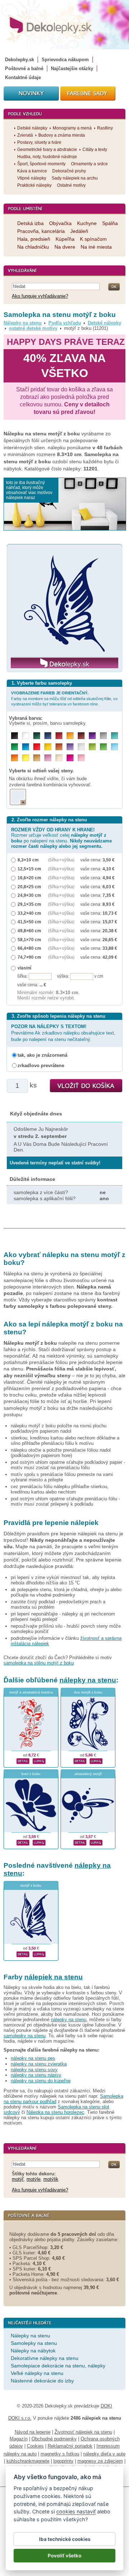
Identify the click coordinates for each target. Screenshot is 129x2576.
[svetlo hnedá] (37, 758)
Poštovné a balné (24, 69)
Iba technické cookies (65, 2539)
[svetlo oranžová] (15, 758)
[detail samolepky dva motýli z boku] (80, 1760)
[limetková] (92, 747)
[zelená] (15, 747)
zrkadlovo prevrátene (41, 1065)
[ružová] (81, 758)
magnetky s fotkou (60, 2454)
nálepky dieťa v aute (104, 2454)
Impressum (108, 2446)
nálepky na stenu (88, 1680)
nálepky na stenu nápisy (36, 2075)
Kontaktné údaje (23, 77)
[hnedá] (81, 736)
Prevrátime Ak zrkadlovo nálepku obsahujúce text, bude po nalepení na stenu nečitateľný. (63, 1033)
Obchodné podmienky (54, 2439)
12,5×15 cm (29, 869)
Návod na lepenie (33, 2432)
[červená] (37, 747)
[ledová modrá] (114, 747)
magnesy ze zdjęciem (100, 2461)
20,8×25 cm (29, 887)
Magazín (19, 2439)
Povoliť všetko (64, 2556)
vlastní (24, 968)
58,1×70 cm (29, 940)
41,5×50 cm (29, 922)
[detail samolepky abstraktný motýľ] (80, 1842)
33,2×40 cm (29, 913)
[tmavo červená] (59, 736)
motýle (34, 2179)
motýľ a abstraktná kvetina (31, 1692)
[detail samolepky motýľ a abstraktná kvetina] (23, 1760)
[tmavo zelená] (37, 736)
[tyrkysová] (114, 736)
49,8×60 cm (29, 931)
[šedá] (103, 736)
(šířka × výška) (61, 860)
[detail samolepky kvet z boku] (23, 1842)
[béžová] (59, 758)
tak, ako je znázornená (42, 1055)
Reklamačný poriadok (70, 2446)
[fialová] (92, 736)
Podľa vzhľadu (65, 323)
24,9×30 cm (29, 895)
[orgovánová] (48, 758)
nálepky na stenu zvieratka (39, 2064)
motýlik (51, 2179)
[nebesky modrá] (26, 747)
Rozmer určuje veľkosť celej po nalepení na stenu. (61, 838)
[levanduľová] (70, 747)
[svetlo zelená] (103, 747)
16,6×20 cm (29, 878)
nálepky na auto (20, 2454)
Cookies (35, 2446)
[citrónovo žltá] (26, 758)
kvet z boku (31, 1774)
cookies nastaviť (76, 2511)
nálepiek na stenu (54, 1977)
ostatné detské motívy (33, 328)
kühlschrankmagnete (28, 2461)
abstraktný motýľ (88, 1774)
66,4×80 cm (29, 948)
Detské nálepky (104, 323)
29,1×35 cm (29, 904)
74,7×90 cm (29, 957)
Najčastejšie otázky (72, 69)
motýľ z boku (31, 1885)
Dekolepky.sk (20, 60)
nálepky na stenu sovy (34, 2070)
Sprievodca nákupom (65, 60)
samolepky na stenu (25, 2036)
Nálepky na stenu (23, 323)
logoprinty (63, 2461)
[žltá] (48, 747)
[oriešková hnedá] (59, 747)
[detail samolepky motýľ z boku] (23, 1954)
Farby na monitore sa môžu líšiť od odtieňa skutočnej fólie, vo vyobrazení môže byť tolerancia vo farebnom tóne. (64, 698)
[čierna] (15, 736)
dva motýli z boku (88, 1692)
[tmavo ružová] (70, 758)
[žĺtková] (70, 736)
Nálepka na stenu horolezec (55, 2112)
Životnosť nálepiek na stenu (83, 2432)
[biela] (26, 736)
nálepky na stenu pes (33, 2058)
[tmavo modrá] (48, 736)
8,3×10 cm (28, 860)
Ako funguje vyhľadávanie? (40, 296)
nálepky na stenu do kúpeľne (41, 2081)
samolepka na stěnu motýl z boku (39, 1663)
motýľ (18, 2179)
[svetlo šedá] (81, 747)
